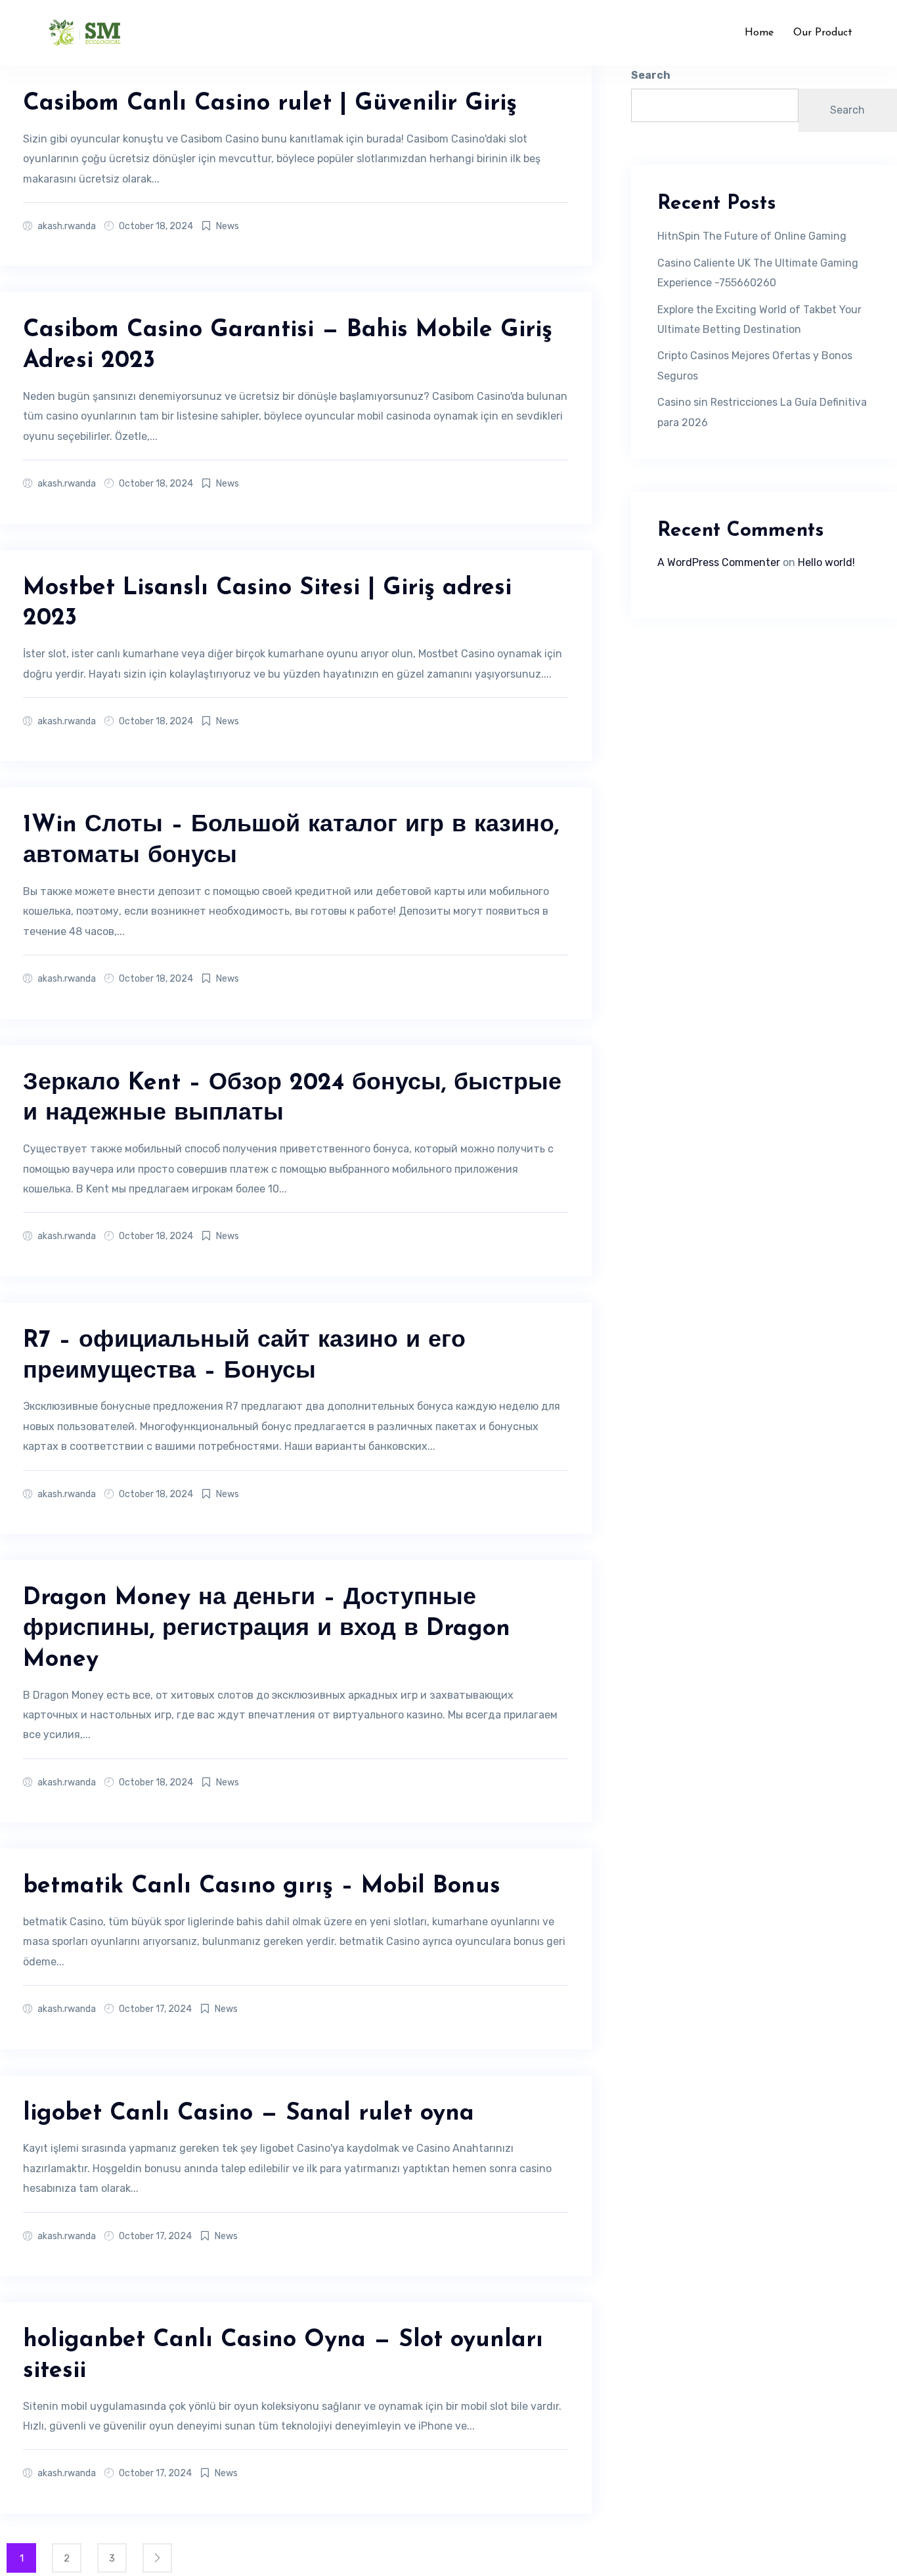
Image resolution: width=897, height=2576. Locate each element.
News (228, 226)
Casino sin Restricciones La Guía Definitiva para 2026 (762, 412)
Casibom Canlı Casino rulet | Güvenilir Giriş (270, 104)
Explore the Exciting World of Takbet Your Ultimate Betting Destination (759, 319)
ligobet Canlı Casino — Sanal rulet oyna (249, 2114)
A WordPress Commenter (719, 562)
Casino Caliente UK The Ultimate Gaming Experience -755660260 (758, 273)
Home (759, 33)
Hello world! (826, 562)
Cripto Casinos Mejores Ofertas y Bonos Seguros (755, 365)
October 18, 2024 (156, 226)
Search (651, 75)
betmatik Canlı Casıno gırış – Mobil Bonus (262, 1887)
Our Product (823, 33)
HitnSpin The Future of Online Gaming (752, 236)
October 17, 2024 (155, 2009)
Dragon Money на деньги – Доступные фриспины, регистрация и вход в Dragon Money (267, 1629)
